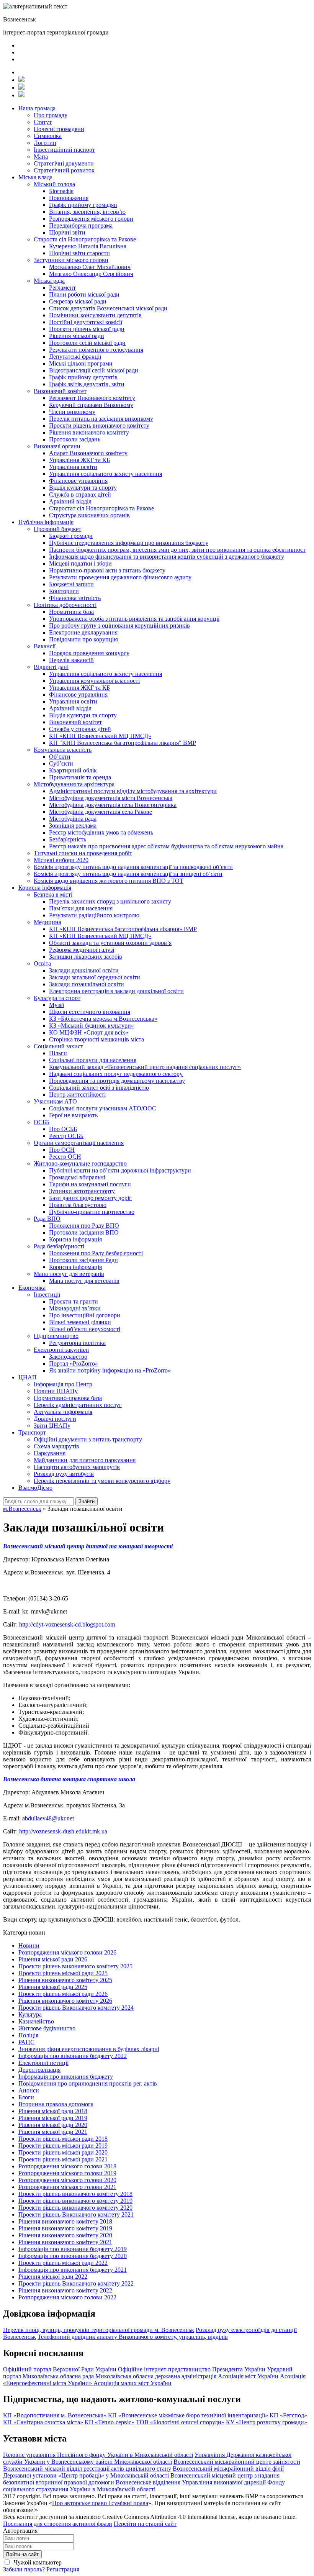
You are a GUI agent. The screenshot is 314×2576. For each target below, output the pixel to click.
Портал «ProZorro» (74, 1363)
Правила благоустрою (78, 1205)
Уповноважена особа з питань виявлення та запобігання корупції (134, 619)
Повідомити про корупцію (84, 639)
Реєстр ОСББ (66, 1136)
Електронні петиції (43, 2063)
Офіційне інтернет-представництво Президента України (192, 2369)
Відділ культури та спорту (83, 488)
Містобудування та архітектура (74, 784)
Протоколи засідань (75, 439)
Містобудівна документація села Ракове (101, 812)
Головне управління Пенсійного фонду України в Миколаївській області (98, 2455)
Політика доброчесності (65, 605)
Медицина (47, 922)
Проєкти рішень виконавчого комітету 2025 (75, 1966)
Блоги (26, 2097)
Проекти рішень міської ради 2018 (63, 2139)
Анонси (29, 2090)
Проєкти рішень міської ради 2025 (63, 1973)
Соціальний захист (58, 1046)
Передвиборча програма (81, 225)
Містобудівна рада (73, 819)
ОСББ (42, 1122)
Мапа (41, 157)
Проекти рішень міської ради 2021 (63, 2159)
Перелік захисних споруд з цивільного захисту (110, 901)
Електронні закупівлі (61, 1350)
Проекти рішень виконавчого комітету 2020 (75, 2208)
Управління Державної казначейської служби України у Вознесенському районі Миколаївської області (147, 2458)
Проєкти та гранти (74, 1301)
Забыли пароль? (24, 2569)
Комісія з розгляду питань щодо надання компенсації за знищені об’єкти (128, 874)
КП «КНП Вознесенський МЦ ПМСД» (100, 736)
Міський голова (54, 184)
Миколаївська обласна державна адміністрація (156, 2376)
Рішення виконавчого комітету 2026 (65, 2001)
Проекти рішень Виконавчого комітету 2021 (76, 2214)
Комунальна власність (63, 750)
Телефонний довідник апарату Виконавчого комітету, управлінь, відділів (133, 2337)
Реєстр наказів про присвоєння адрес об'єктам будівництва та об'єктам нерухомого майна (166, 846)
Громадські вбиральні (77, 1177)
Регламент (62, 288)
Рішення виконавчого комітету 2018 (65, 2221)
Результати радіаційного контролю (94, 915)
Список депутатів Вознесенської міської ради (108, 308)
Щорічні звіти (67, 232)
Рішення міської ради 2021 (53, 2132)
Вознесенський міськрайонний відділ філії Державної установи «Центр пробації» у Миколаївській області (143, 2472)
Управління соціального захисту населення (105, 474)
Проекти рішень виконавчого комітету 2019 (75, 2201)
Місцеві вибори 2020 (61, 860)
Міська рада (49, 281)
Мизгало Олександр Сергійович (91, 274)
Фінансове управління (78, 481)
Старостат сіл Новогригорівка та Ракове (101, 508)
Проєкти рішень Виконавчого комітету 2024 (76, 2008)
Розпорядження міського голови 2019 (67, 2173)
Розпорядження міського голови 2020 (67, 2180)
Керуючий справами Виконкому (91, 405)
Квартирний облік (73, 770)
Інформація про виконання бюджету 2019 (73, 2249)
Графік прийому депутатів (83, 377)
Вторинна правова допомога (56, 2104)
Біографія (61, 191)
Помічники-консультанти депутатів (95, 315)
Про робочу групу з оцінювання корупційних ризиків (119, 626)
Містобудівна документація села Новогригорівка (113, 805)
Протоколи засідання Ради (83, 1260)
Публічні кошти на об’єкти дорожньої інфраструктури (120, 1170)
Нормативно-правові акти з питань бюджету (107, 570)
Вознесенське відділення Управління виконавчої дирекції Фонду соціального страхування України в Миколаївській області (144, 2486)
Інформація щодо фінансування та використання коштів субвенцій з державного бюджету (167, 557)
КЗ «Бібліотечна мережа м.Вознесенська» (103, 1019)
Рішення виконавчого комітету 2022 (65, 2290)
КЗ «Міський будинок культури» (92, 1026)
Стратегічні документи (64, 163)
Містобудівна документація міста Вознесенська (111, 798)
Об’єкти (60, 757)
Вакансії (45, 646)
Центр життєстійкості (77, 1095)
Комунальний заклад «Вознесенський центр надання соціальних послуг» (145, 1067)
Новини (29, 1946)
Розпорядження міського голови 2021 (67, 2187)
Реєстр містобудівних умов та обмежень (101, 832)
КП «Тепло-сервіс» (110, 2422)
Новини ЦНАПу (56, 1391)
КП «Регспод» (288, 2415)
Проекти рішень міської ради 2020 (63, 2152)
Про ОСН (62, 1150)
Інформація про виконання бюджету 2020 (73, 2256)
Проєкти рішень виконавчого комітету (99, 426)
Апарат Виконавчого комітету (88, 453)
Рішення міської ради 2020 (53, 2125)
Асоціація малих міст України (132, 2383)
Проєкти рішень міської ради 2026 (63, 1994)
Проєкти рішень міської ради (87, 329)
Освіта (42, 963)
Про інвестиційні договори (85, 1315)
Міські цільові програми (81, 363)
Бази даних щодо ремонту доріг (90, 1198)
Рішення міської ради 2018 (53, 2111)
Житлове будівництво (47, 2028)
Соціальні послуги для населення (93, 1060)
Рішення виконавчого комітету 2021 (65, 2242)
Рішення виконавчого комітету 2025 (65, 1980)
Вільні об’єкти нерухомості (85, 1329)
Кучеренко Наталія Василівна (88, 246)
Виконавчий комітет (60, 391)
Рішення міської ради (77, 336)
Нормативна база (71, 612)
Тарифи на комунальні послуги (90, 1184)
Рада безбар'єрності (59, 1246)
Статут (43, 122)
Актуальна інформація (63, 1412)
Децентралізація (39, 2070)
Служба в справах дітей (80, 494)
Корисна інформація (45, 888)
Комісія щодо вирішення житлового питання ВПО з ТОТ (109, 881)
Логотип (45, 143)
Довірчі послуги (55, 1419)
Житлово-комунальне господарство (80, 1163)
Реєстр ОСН (65, 1157)
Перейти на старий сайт (145, 2524)
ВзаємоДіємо (35, 1488)
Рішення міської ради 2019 (53, 2118)
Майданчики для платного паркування (85, 1460)
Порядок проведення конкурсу (89, 653)
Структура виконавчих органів (89, 515)
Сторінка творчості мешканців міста (96, 1039)
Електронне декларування (83, 632)
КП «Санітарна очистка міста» (43, 2422)
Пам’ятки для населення (81, 908)
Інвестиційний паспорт (64, 150)
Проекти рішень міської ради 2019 (63, 2146)
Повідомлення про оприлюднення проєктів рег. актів (88, 2083)
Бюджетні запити (71, 584)
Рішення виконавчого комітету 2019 (65, 2228)
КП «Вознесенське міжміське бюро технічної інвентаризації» (188, 2415)
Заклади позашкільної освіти (87, 984)
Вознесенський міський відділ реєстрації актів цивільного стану (87, 2469)
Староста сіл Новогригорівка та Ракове (85, 239)
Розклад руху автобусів (64, 1474)
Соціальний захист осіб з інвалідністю (99, 1088)
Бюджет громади (71, 536)
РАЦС (26, 2042)
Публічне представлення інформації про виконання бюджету (129, 543)
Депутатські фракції (75, 357)
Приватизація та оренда (80, 777)
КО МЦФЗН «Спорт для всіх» (89, 1032)
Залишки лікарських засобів (86, 957)
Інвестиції (47, 1295)
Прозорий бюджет (57, 529)
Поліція (28, 2035)
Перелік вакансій (71, 660)
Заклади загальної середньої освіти (95, 977)
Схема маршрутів (56, 1446)
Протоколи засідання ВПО (84, 1232)
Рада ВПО (47, 1219)
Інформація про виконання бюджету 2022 (73, 2056)
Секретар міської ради (78, 301)
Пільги (58, 1053)
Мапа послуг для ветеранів (69, 1274)
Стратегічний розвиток (64, 170)
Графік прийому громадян (83, 205)
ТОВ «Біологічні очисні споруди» (180, 2422)
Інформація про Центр (63, 1384)
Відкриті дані (51, 667)
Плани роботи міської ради (84, 294)
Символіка (48, 136)
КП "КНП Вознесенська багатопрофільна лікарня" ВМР (123, 743)
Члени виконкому (72, 412)
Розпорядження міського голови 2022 (67, 2297)
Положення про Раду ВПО (84, 1226)
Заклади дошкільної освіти (84, 970)
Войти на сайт (22, 2554)
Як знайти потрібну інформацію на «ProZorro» (110, 1370)
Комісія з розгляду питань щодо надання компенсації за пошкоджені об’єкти (133, 867)
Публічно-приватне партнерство (92, 1212)
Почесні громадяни (59, 129)
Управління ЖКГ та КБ (79, 460)
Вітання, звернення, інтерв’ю (87, 212)
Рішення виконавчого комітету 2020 (65, 2235)
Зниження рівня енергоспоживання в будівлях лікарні (89, 2049)
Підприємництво (56, 1336)
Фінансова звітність (75, 598)
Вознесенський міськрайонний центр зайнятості (237, 2462)
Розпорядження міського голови (91, 219)
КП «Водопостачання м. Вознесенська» (55, 2415)
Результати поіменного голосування (96, 350)
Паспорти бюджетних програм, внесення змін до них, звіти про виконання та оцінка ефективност (177, 550)
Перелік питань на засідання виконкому (101, 419)
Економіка (32, 1288)
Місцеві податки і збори (80, 563)
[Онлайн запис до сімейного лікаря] (21, 80)
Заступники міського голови (71, 260)
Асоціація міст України (248, 2376)
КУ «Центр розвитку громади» (267, 2422)
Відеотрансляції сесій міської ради (94, 370)
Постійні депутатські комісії (86, 322)
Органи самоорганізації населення (79, 1143)
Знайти (87, 1501)
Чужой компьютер (37, 2562)
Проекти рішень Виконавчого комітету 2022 (76, 2283)
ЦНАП (28, 1377)
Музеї (56, 1005)
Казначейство (36, 2021)
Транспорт (32, 1432)
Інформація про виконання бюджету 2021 (73, 2270)
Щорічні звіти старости (79, 253)
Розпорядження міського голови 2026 (67, 1952)
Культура (30, 2014)
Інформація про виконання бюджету (66, 2077)
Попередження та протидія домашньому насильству (117, 1081)
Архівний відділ (70, 501)
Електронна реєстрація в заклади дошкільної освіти (116, 991)
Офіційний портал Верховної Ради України (60, 2369)
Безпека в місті (53, 894)
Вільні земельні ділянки (80, 1322)
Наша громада (37, 108)
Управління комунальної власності (94, 681)
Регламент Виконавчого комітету (92, 398)
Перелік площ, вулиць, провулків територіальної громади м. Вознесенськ (99, 2330)
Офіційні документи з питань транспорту (88, 1439)
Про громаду (51, 115)
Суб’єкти (61, 763)
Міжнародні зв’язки (75, 1308)
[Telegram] (21, 88)
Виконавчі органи (57, 446)
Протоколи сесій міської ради (87, 343)
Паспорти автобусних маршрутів (77, 1467)
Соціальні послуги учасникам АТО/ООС (103, 1108)
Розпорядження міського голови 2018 (67, 2166)
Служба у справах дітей (80, 729)
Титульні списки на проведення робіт (83, 853)
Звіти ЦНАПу (52, 1426)
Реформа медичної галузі (82, 950)
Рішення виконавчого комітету (89, 432)
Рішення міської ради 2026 (53, 1959)
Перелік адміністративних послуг (78, 1405)
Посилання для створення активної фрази (58, 2524)
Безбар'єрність (68, 839)
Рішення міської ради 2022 (53, 2277)
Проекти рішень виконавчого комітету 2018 (75, 2194)
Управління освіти (73, 467)
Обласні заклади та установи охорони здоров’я (110, 943)
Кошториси (64, 591)
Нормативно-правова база (68, 1398)
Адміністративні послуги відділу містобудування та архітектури (133, 791)
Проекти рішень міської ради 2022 (63, 2263)
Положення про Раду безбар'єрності (96, 1253)
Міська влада (35, 177)
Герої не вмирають (73, 1115)
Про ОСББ (63, 1129)
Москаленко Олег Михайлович (90, 267)
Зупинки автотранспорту (82, 1191)
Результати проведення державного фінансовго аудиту (120, 577)
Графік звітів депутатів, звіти (87, 384)
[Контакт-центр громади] (21, 95)
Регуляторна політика (77, 1343)
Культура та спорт (57, 998)
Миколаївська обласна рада (58, 2376)
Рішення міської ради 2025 (53, 1987)
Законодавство (68, 1357)
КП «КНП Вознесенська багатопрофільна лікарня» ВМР (123, 929)
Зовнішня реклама (73, 826)
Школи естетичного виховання (90, 1012)
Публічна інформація (46, 522)
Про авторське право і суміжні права (100, 2503)
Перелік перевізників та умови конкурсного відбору (102, 1481)
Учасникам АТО (55, 1101)
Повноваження (69, 198)
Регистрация (63, 2569)
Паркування (50, 1453)
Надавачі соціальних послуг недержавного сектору (116, 1074)
